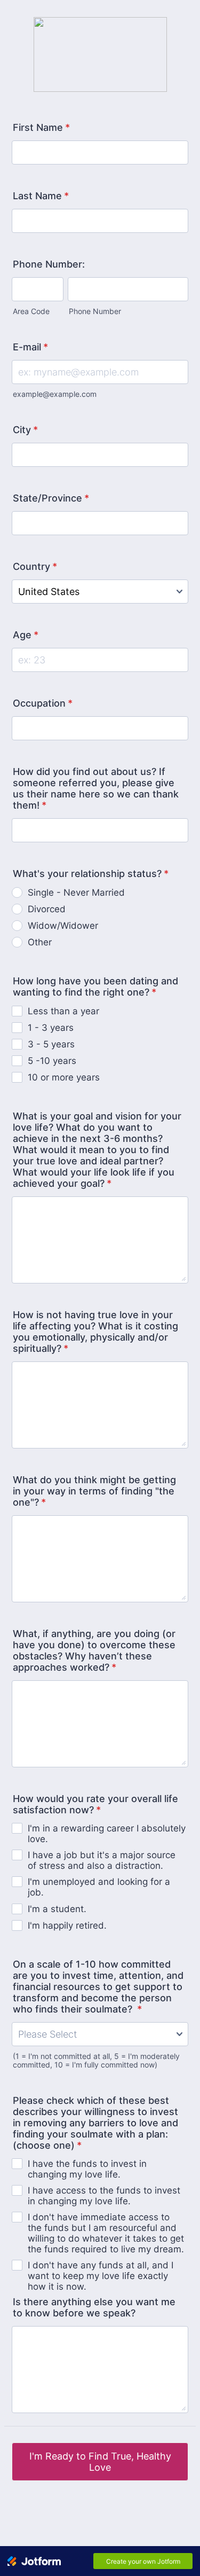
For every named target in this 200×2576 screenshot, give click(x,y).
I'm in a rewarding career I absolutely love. (107, 1834)
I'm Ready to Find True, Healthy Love (100, 2462)
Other (40, 942)
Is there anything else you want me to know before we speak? (94, 2307)
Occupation (43, 703)
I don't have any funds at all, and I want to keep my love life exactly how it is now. (101, 2276)
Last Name (41, 196)
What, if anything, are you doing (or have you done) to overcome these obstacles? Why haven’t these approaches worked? (94, 1650)
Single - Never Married (76, 892)
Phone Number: (49, 264)
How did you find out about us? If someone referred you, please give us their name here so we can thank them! (96, 788)
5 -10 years (52, 1061)
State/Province (51, 498)
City (25, 430)
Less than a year (63, 1011)
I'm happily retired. (67, 1925)
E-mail (30, 347)
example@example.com (55, 394)
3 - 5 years (51, 1044)
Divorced (47, 909)
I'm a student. (57, 1909)
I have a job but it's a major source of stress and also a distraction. (102, 1860)
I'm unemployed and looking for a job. (99, 1887)
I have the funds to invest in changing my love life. (87, 2169)
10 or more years (64, 1077)
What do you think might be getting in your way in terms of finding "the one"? (94, 1491)
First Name (41, 127)
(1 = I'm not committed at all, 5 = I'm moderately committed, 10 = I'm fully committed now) (96, 2061)
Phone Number (95, 311)
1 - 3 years (51, 1028)
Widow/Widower (63, 926)
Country (35, 566)
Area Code (31, 311)
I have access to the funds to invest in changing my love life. (104, 2196)
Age (26, 635)
